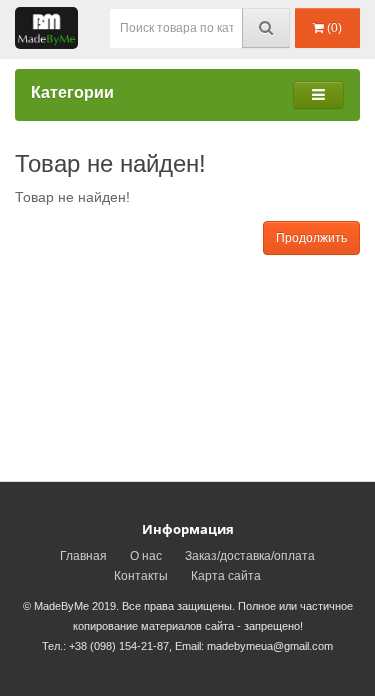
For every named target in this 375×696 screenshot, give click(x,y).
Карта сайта (226, 576)
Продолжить (311, 238)
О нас (146, 556)
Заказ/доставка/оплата (250, 556)
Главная (83, 556)
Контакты (141, 576)
